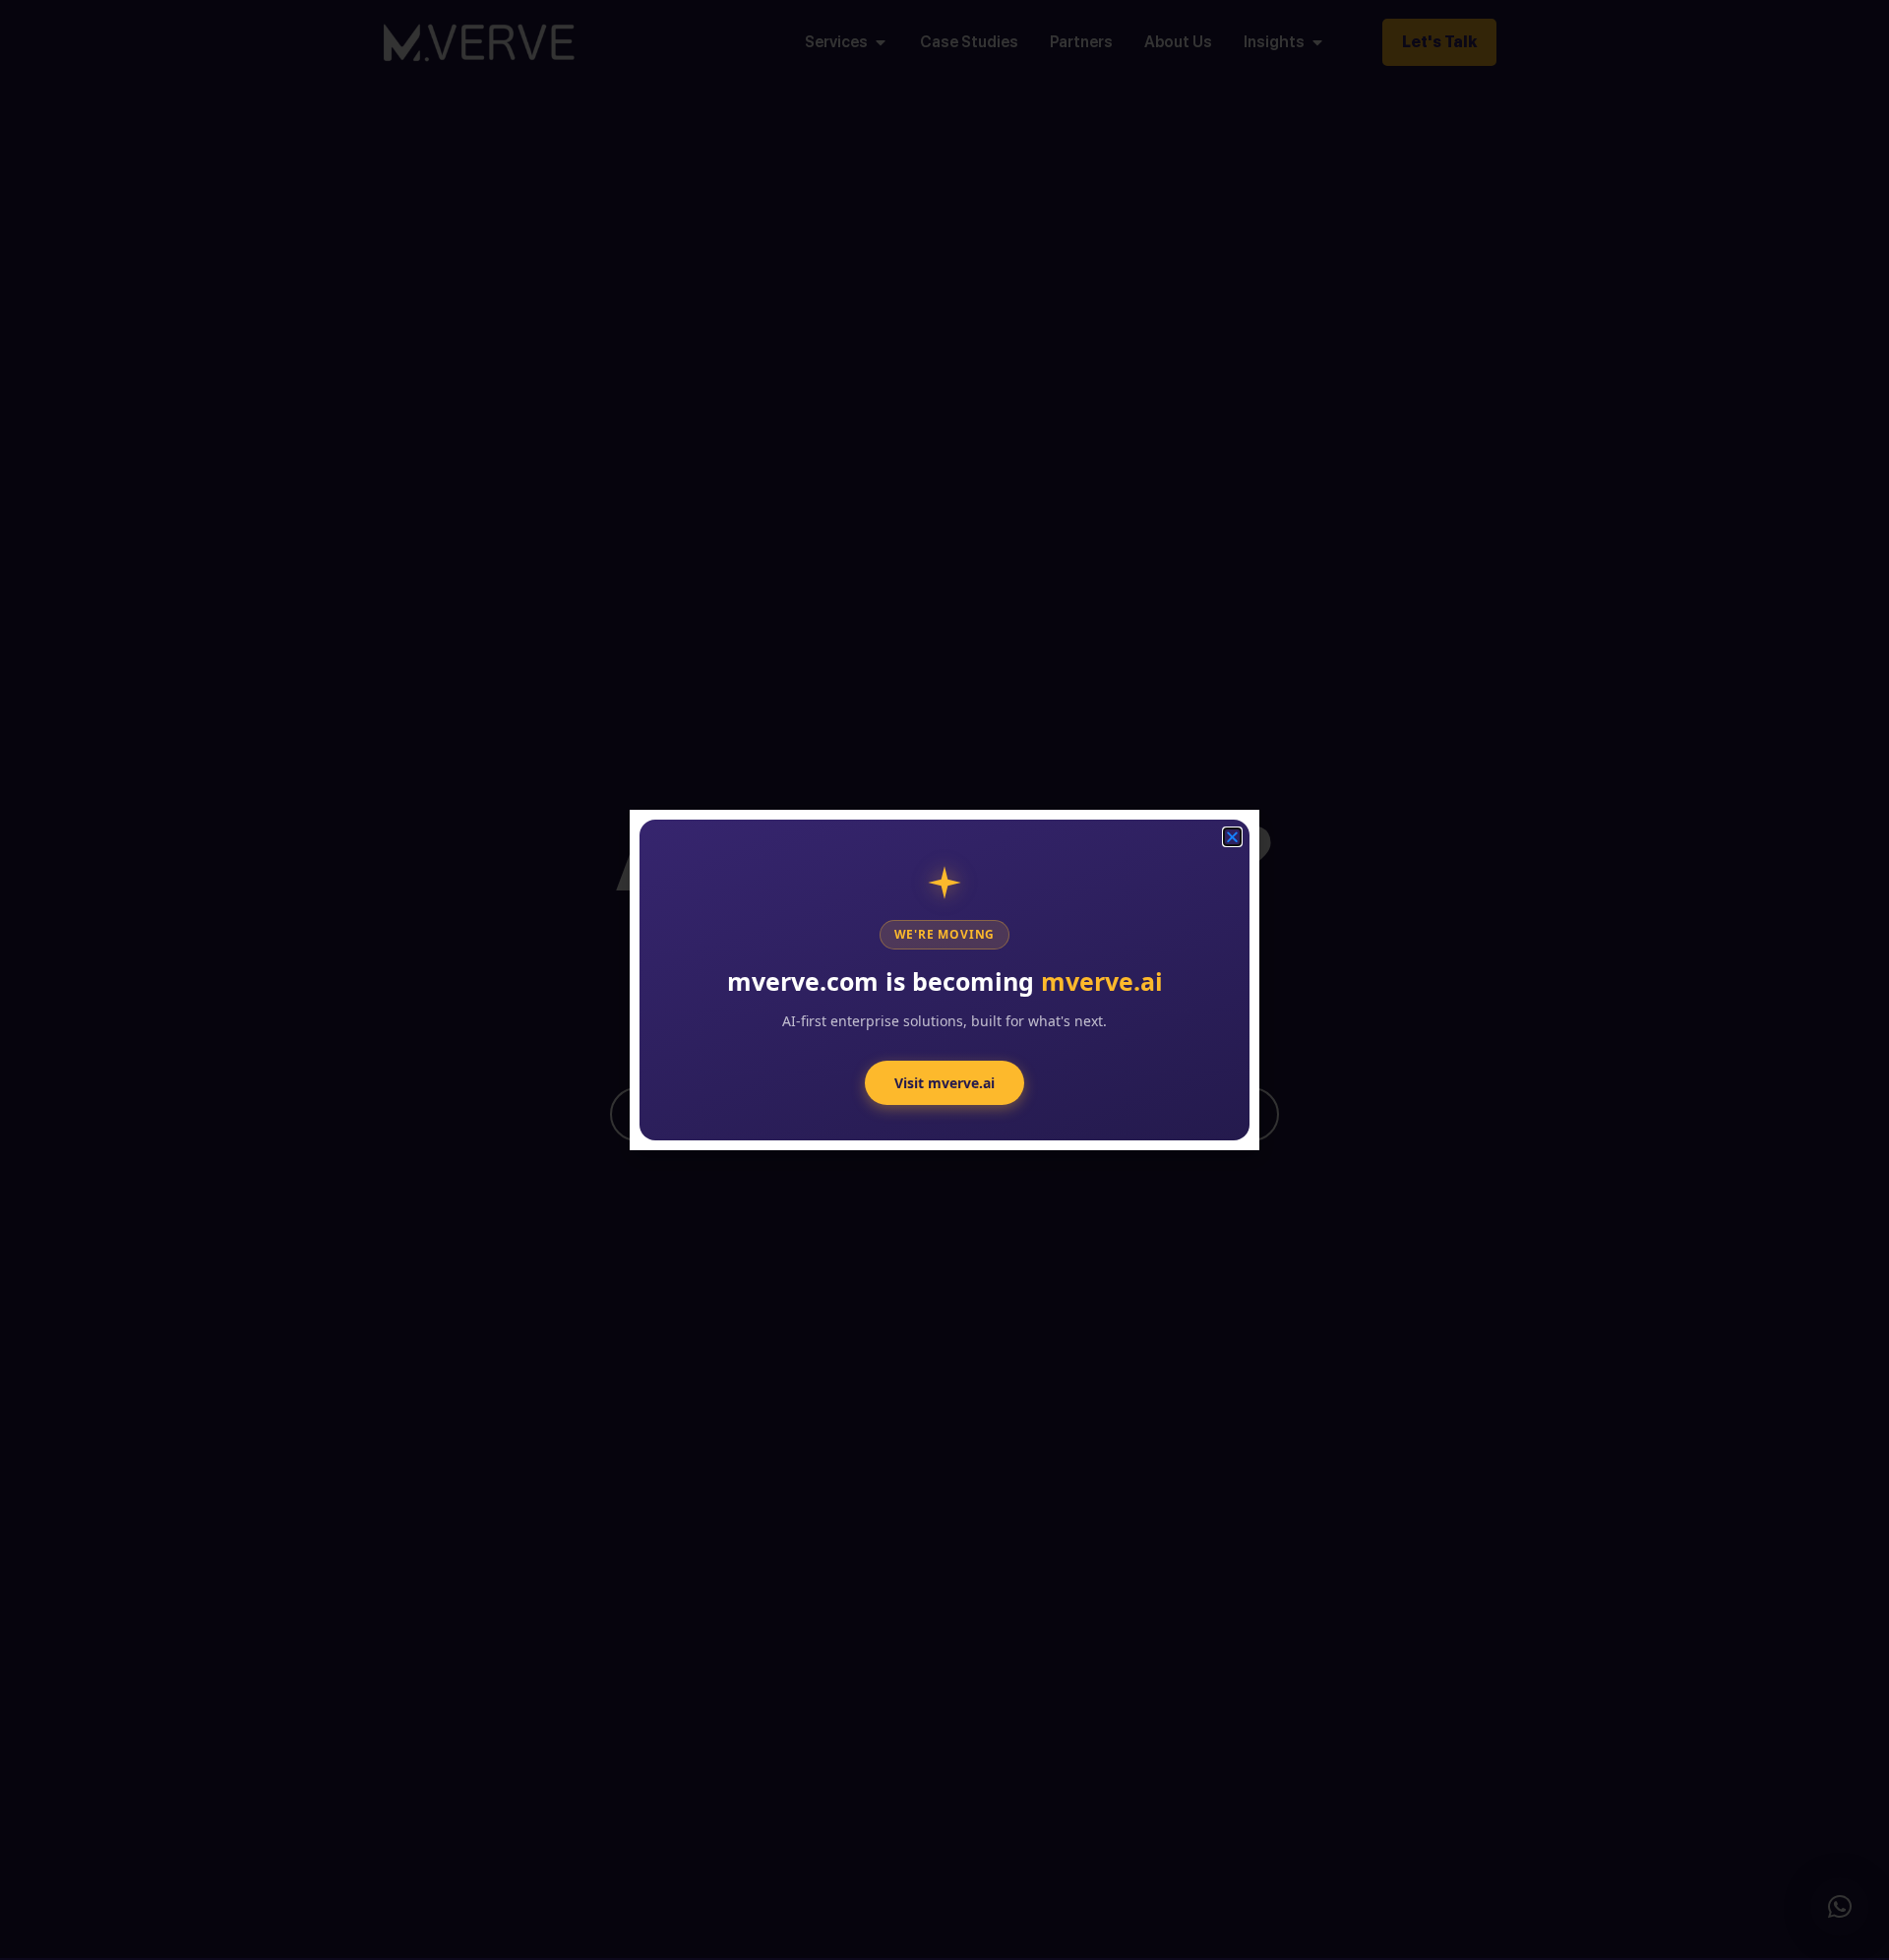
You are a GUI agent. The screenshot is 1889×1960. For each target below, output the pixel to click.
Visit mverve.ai (944, 1083)
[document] (944, 980)
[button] (1840, 1907)
